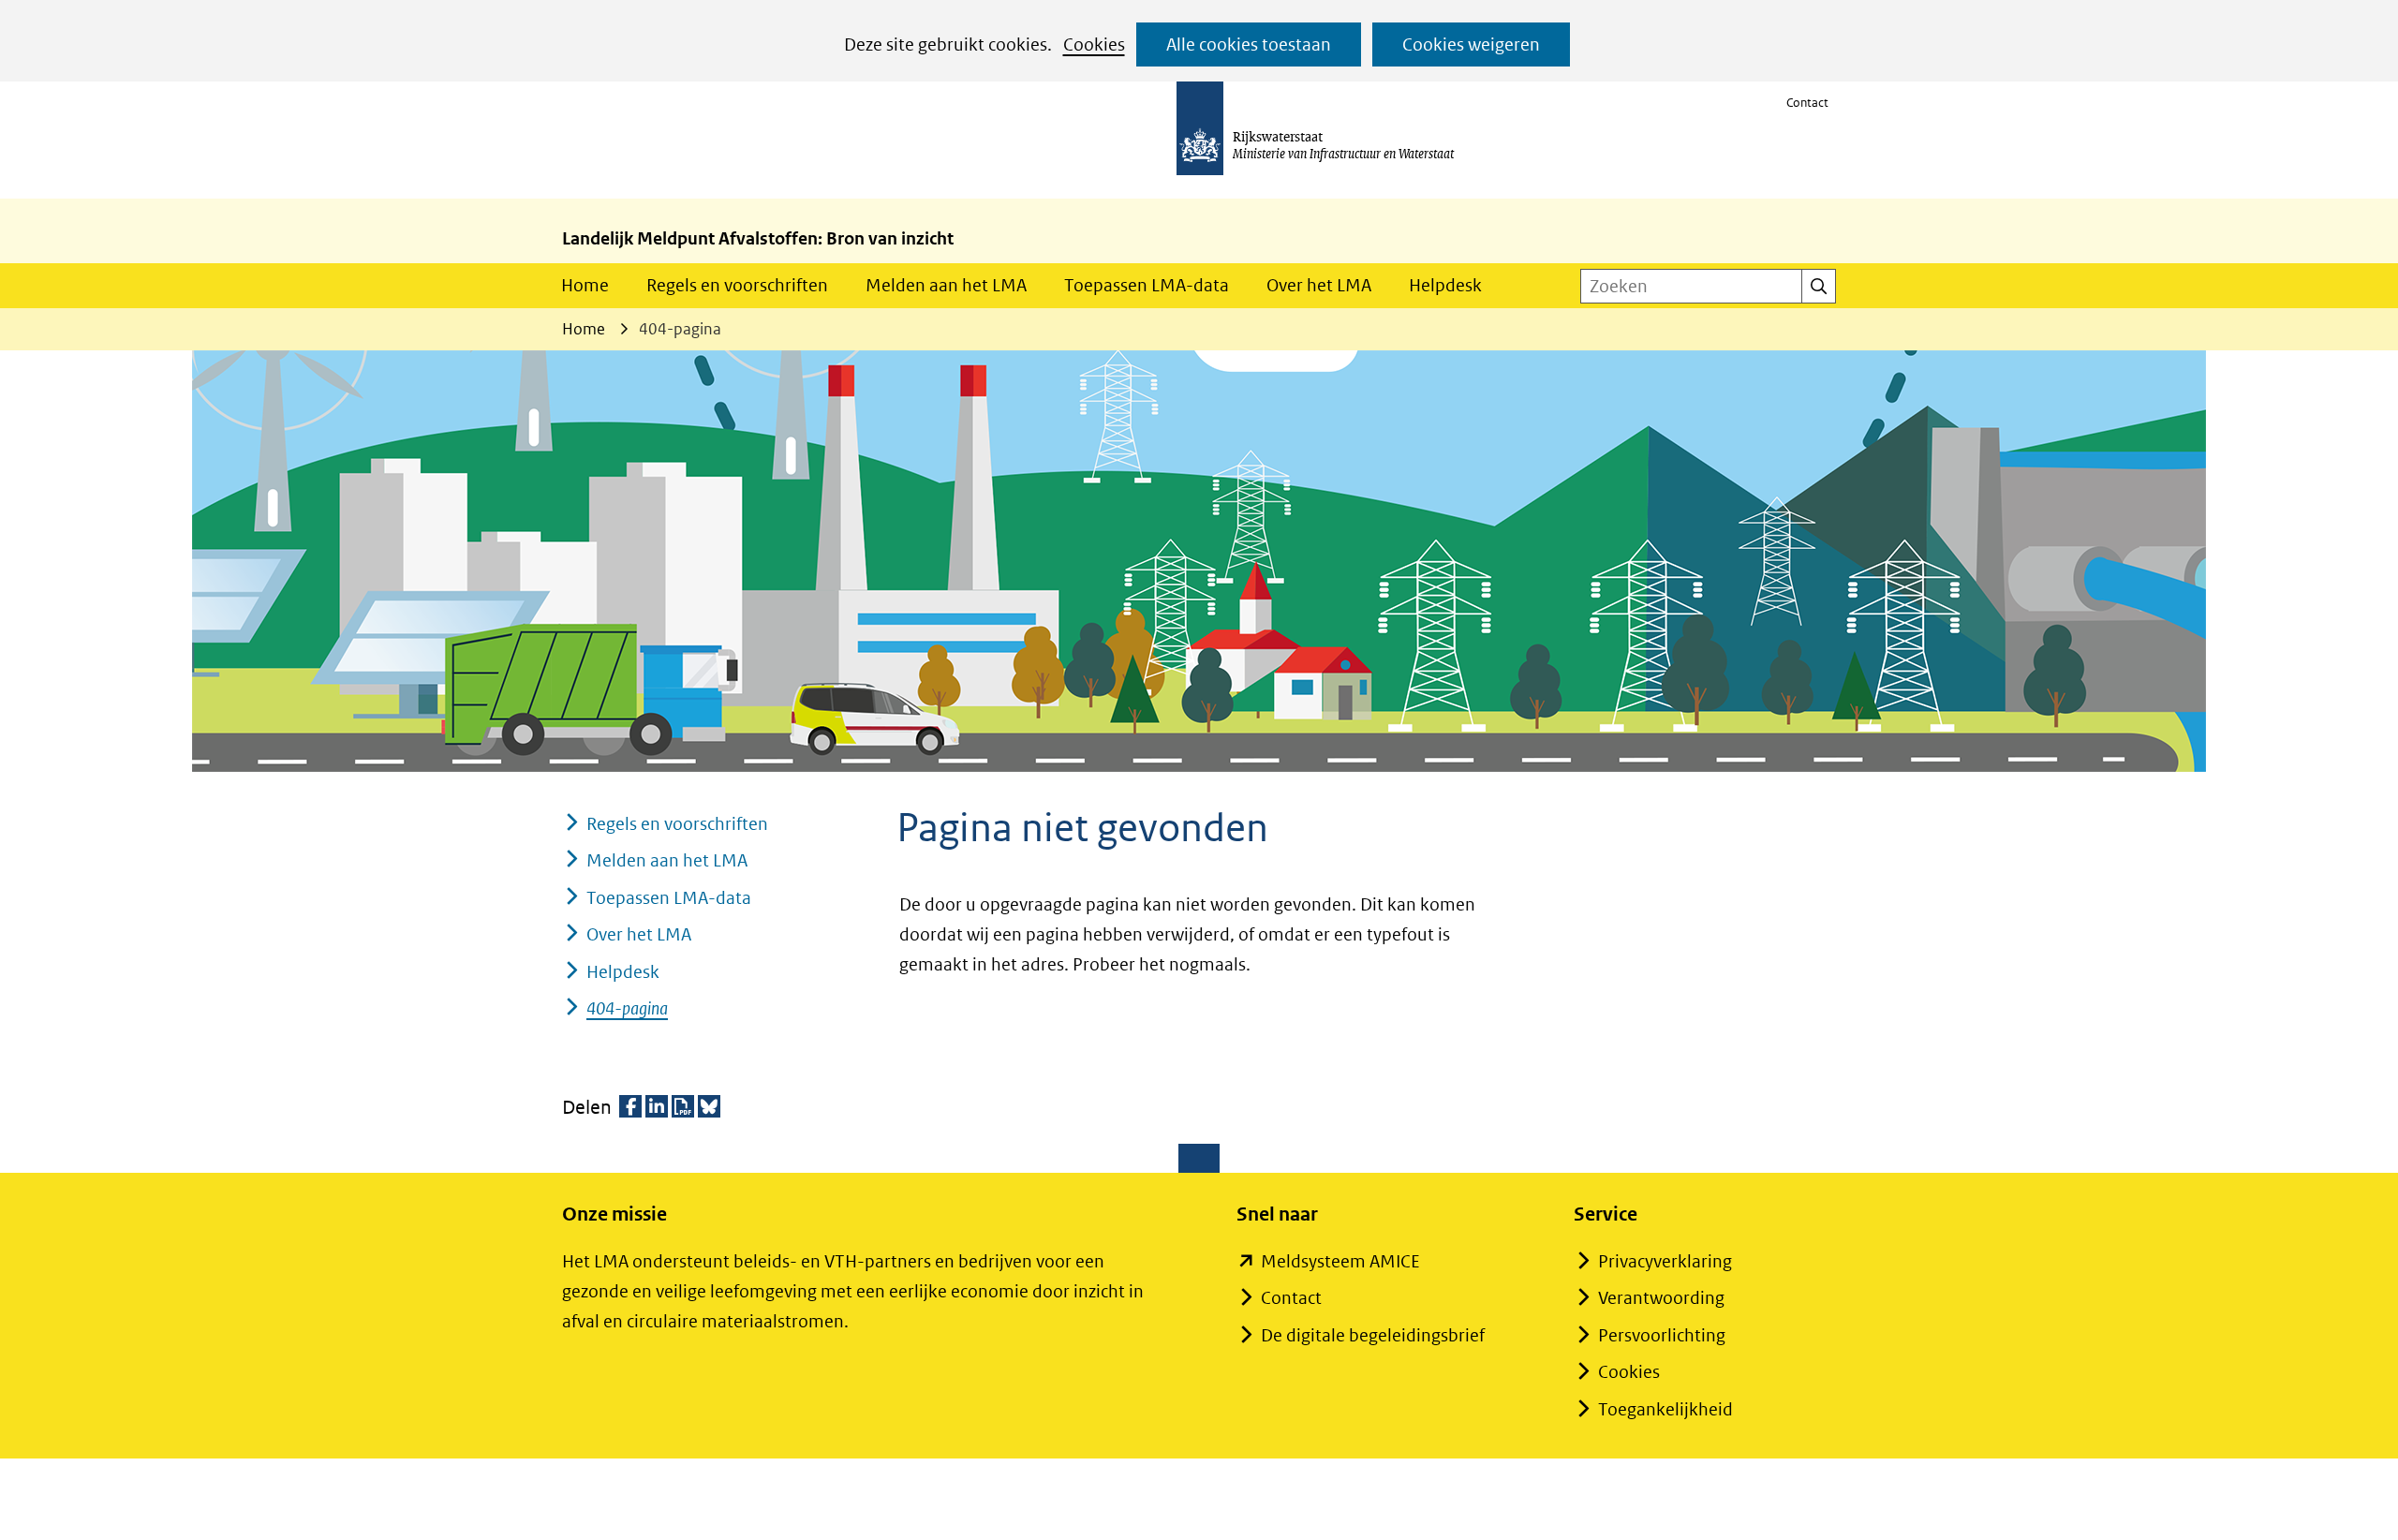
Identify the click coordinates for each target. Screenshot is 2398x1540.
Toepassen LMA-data (1147, 285)
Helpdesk (1445, 285)
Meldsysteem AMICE (1340, 1261)
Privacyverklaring (1665, 1261)
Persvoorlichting (1662, 1335)
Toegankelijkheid (1665, 1409)
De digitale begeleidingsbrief (1373, 1335)
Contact (1807, 103)
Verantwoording (1661, 1298)
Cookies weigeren (1471, 44)
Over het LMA (1319, 285)
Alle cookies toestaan (1249, 44)
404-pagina (627, 1008)
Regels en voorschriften (737, 285)
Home (585, 285)
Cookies (1094, 44)
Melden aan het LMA (946, 285)
